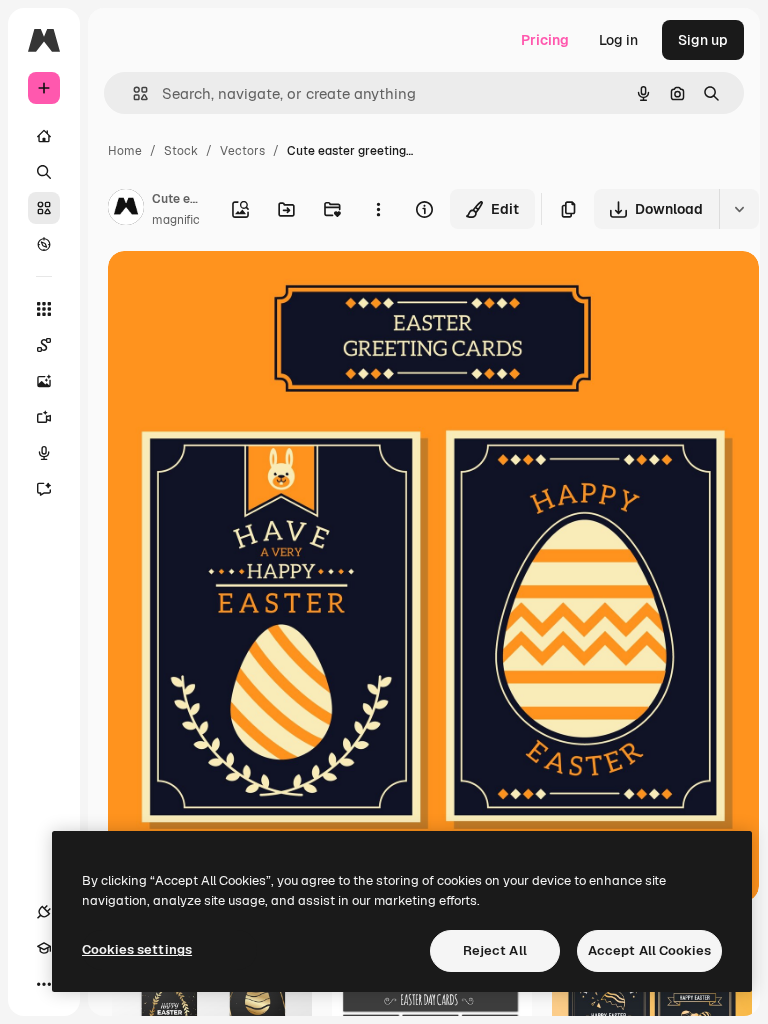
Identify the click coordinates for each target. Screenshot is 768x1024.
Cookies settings (137, 949)
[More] (44, 984)
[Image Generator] (44, 381)
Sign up (703, 40)
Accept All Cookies (649, 950)
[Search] (44, 172)
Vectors (242, 151)
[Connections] (44, 912)
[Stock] (44, 208)
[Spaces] (44, 345)
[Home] (44, 136)
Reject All (495, 950)
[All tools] (44, 309)
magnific (176, 220)
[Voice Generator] (44, 453)
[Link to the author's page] (126, 210)
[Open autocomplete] (132, 93)
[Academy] (44, 948)
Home (125, 151)
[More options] (378, 209)
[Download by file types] (739, 209)
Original (236, 289)
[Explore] (44, 244)
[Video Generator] (44, 417)
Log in (618, 40)
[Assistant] (44, 489)
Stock (181, 151)
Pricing (545, 40)
